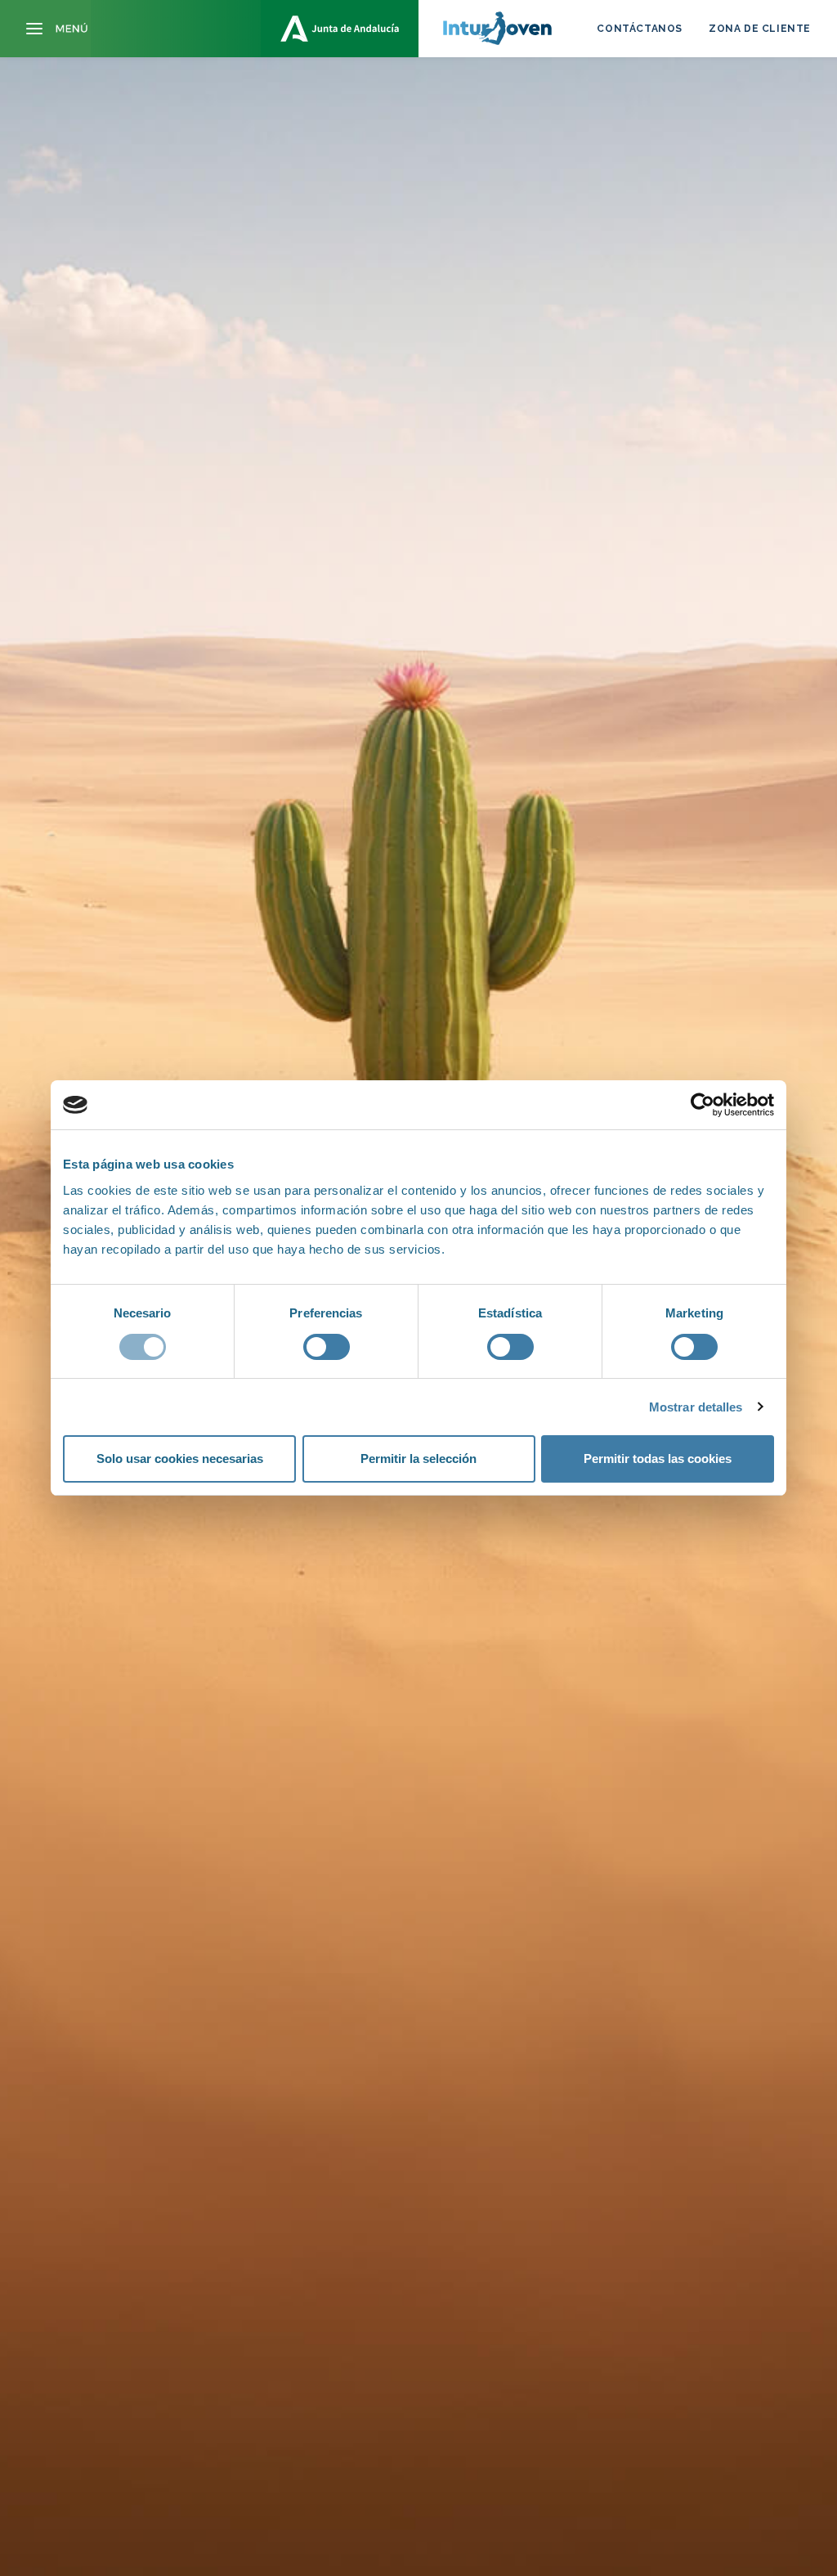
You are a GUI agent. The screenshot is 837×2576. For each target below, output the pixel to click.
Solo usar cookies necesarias (180, 1459)
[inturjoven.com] (418, 29)
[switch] (327, 1347)
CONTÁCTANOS (640, 29)
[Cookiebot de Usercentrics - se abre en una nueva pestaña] (703, 1105)
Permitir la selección (418, 1459)
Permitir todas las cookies (658, 1459)
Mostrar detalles (696, 1407)
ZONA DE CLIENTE (760, 29)
